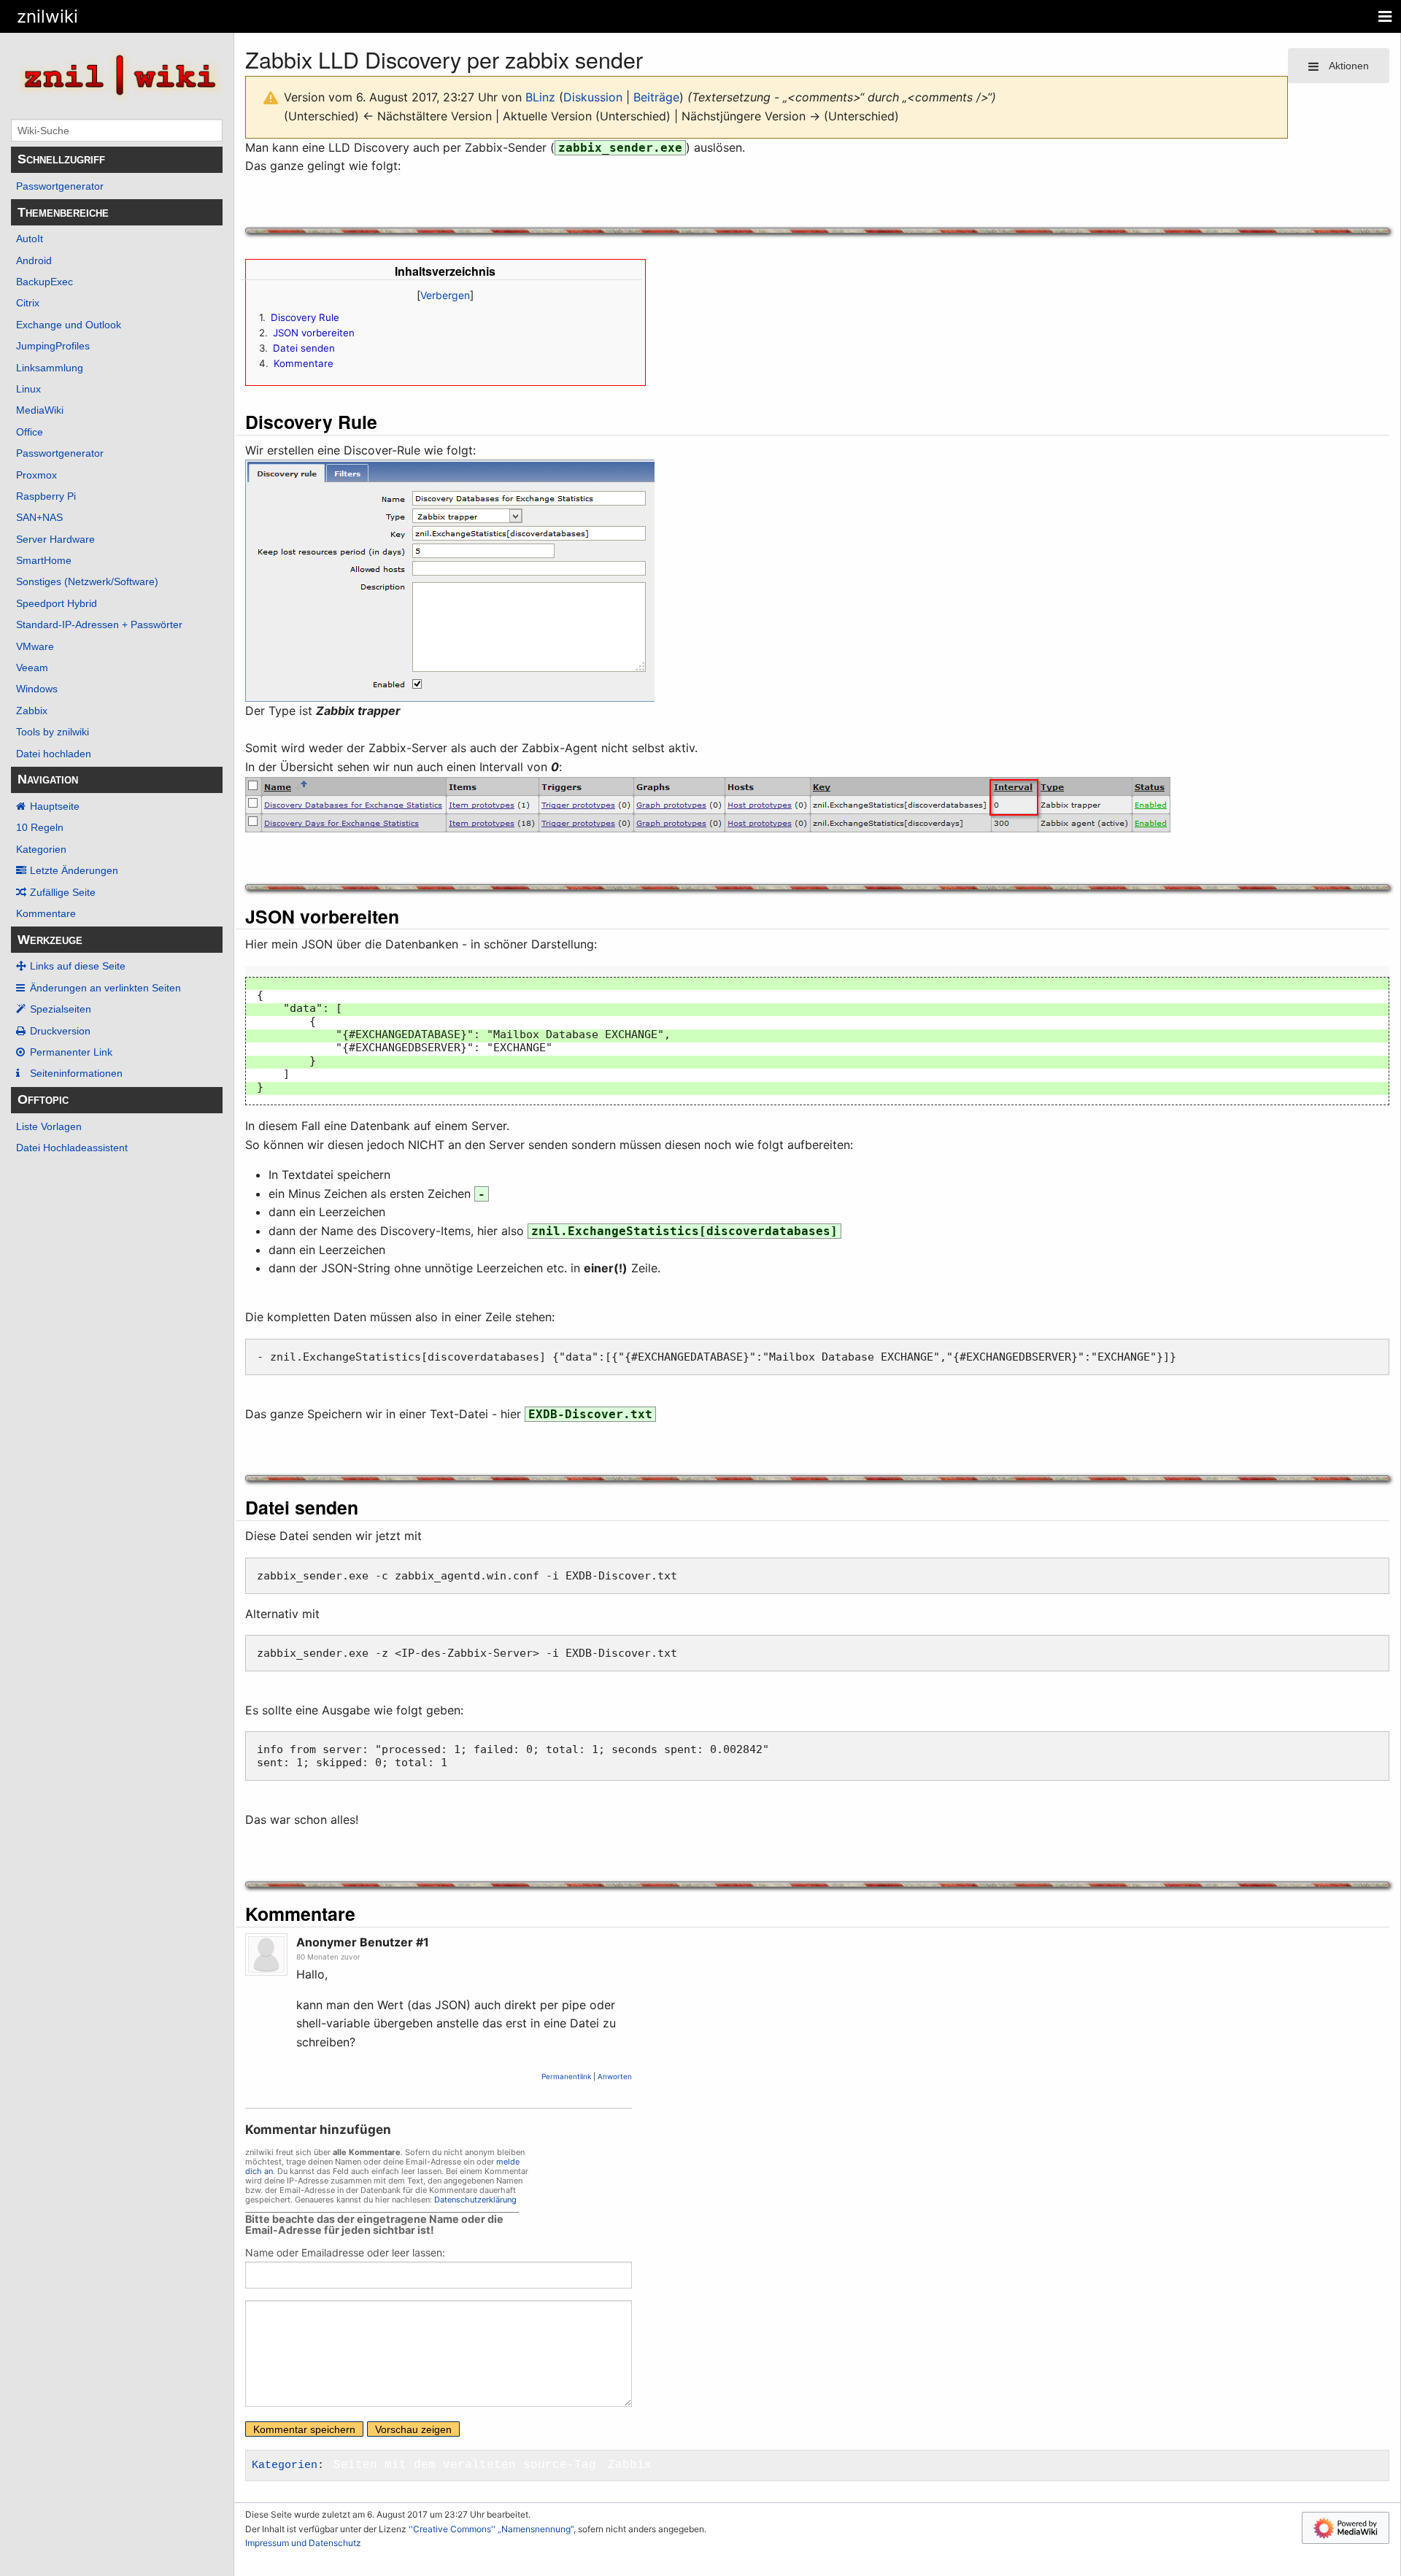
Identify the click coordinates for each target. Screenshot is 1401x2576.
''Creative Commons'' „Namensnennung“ (491, 2529)
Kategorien (41, 849)
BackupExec (45, 282)
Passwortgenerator (60, 186)
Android (34, 260)
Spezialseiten (61, 1009)
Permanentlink (566, 2076)
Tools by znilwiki (53, 732)
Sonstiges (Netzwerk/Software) (87, 581)
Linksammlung (50, 368)
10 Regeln (40, 827)
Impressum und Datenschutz (303, 2543)
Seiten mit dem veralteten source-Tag (465, 2465)
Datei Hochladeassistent (72, 1148)
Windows (37, 689)
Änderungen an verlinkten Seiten (105, 988)
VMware (35, 646)
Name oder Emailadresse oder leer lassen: (345, 2252)
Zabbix (32, 711)
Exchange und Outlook (69, 325)
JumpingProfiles (53, 346)
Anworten (615, 2076)
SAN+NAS (39, 517)
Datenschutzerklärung (475, 2200)
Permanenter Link (71, 1052)
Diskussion (593, 97)
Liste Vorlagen (49, 1126)
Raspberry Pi (46, 496)
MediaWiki (40, 410)
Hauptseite (55, 806)
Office (30, 432)
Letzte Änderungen (74, 870)
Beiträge (656, 97)
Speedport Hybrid (57, 603)
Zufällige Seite (63, 892)
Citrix (28, 303)
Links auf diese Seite (78, 966)
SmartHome (44, 560)
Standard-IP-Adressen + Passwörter (99, 624)
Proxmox (36, 475)
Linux (28, 389)
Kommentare (46, 913)
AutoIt (30, 239)
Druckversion (60, 1031)
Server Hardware (55, 539)
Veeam (32, 668)
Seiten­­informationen (76, 1073)
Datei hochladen (54, 754)
